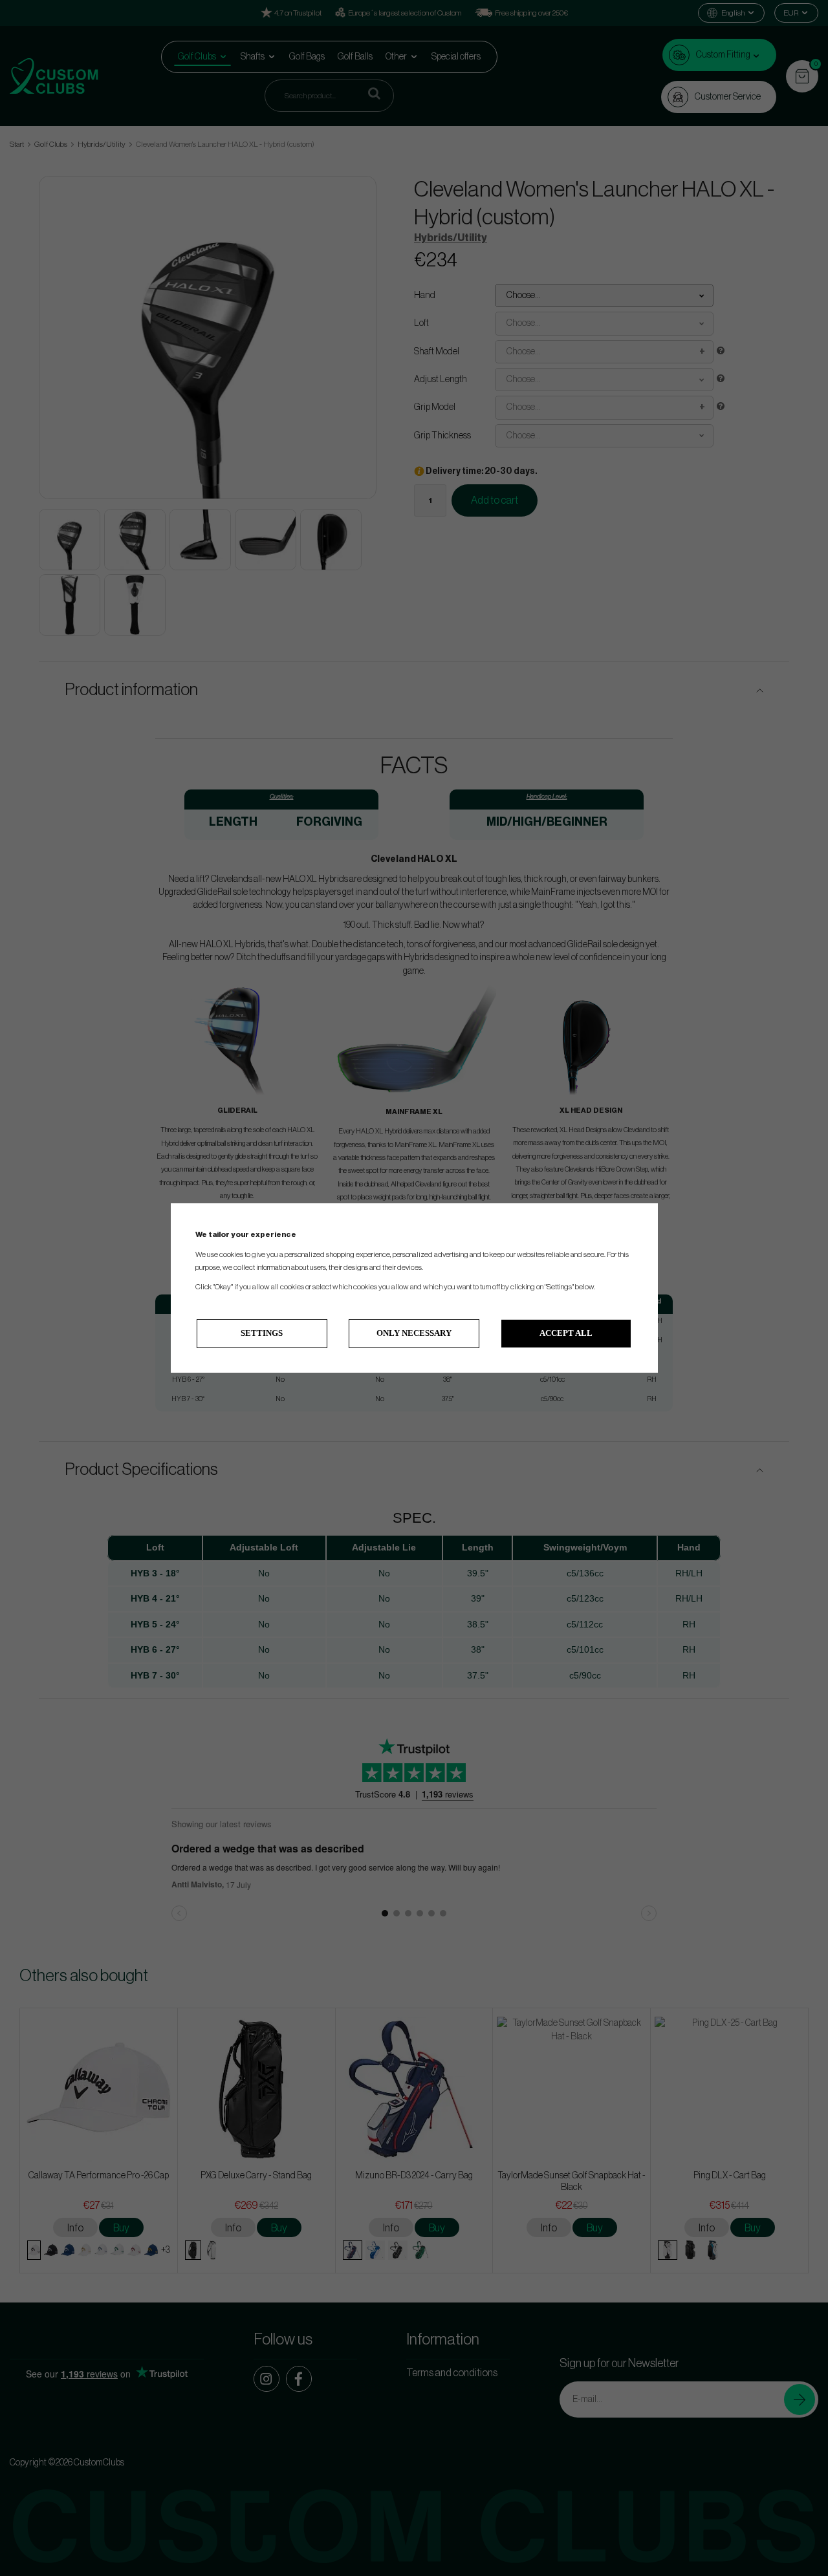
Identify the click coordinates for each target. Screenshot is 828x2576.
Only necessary (414, 1333)
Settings (262, 1333)
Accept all (566, 1333)
